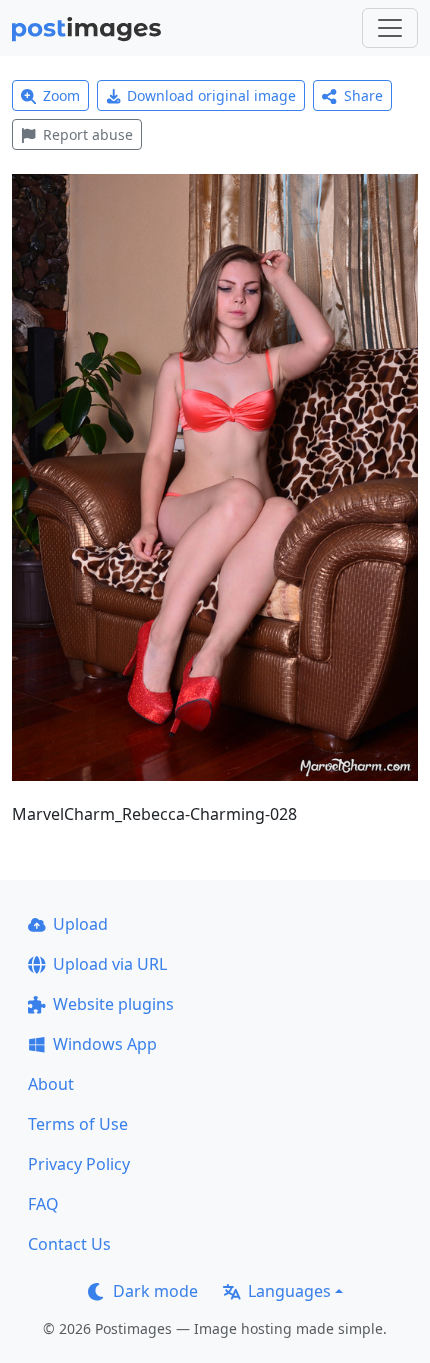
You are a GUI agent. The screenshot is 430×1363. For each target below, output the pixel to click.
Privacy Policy (79, 1164)
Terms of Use (78, 1124)
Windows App (105, 1044)
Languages (289, 1291)
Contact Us (69, 1244)
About (51, 1084)
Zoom (61, 95)
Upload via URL (110, 964)
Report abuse (88, 134)
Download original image (211, 95)
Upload (80, 924)
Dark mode (155, 1291)
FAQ (43, 1204)
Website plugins (113, 1004)
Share (363, 95)
